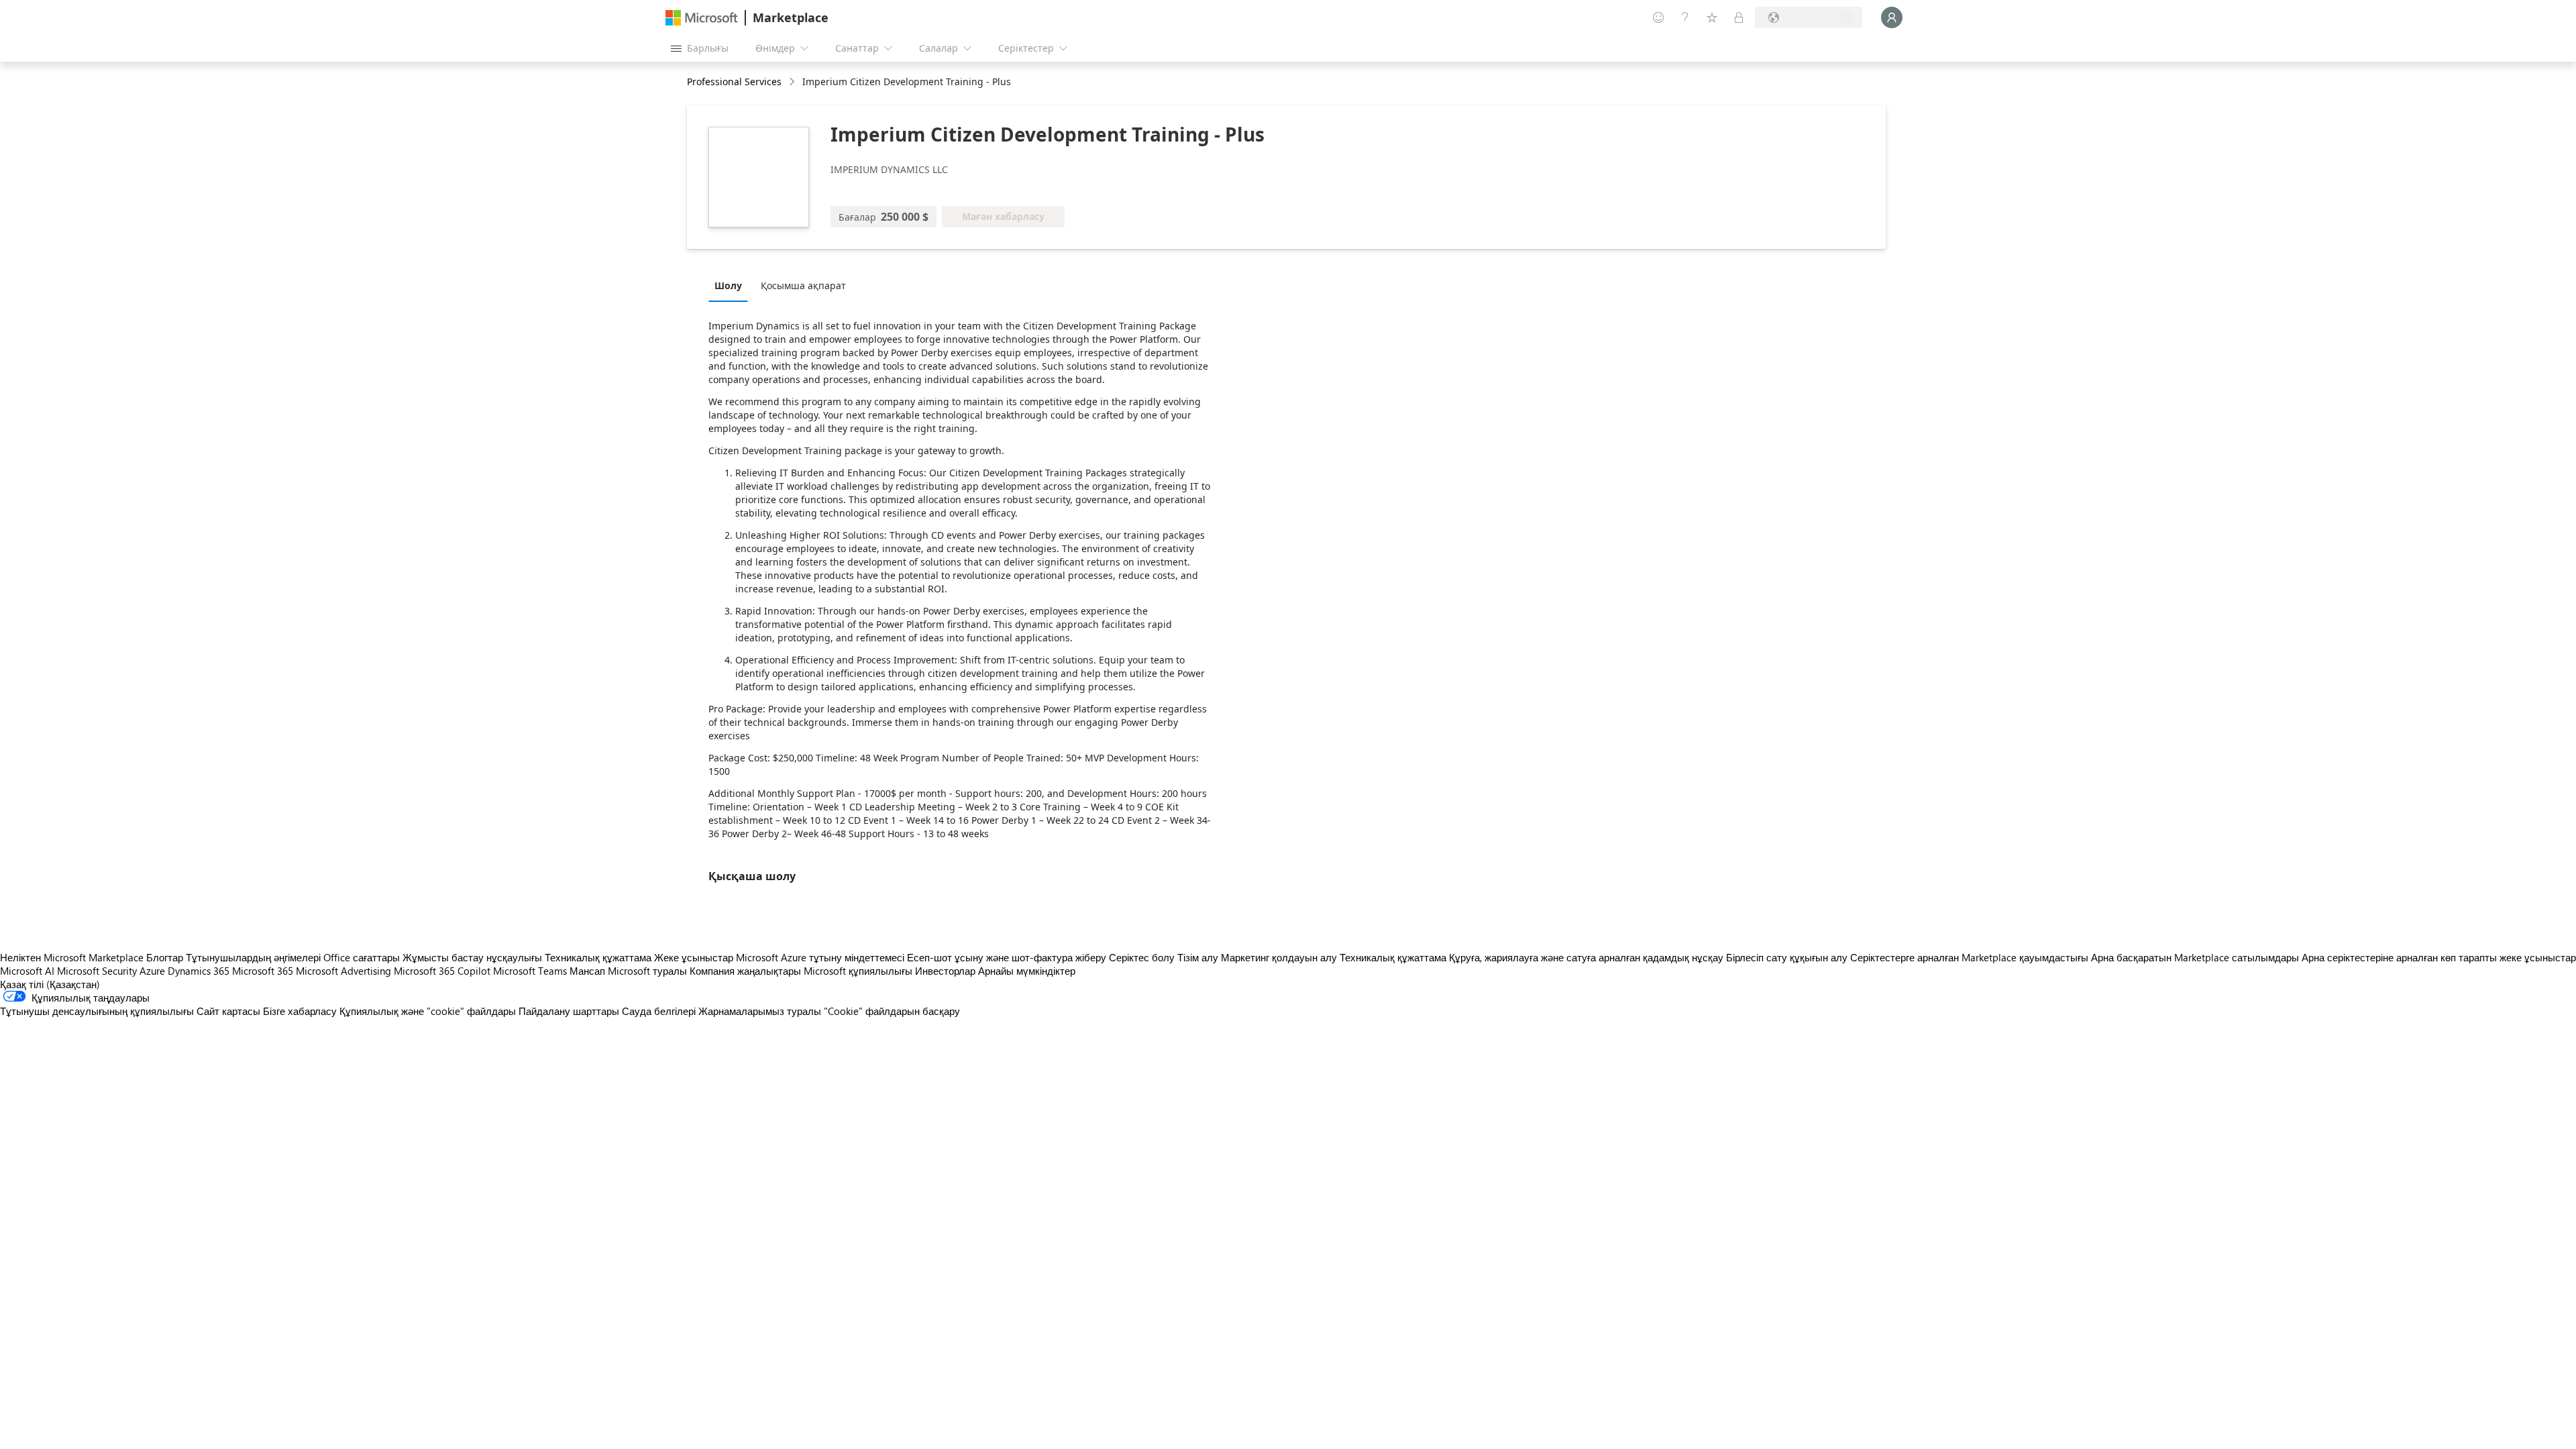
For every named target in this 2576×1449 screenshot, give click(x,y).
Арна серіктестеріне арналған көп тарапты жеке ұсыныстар (2439, 957)
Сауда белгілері (659, 1011)
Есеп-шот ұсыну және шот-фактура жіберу (1007, 957)
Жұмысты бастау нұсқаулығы (472, 957)
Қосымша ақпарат (803, 285)
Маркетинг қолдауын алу (1279, 957)
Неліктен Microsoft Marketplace (72, 957)
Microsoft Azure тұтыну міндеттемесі (821, 957)
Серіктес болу (1142, 957)
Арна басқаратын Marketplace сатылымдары (2195, 957)
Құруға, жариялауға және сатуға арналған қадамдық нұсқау (1586, 957)
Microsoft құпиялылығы (858, 971)
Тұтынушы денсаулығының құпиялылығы (97, 1011)
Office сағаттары (362, 957)
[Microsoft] (702, 18)
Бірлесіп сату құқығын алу (1787, 957)
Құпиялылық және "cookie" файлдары (428, 1011)
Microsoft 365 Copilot (442, 971)
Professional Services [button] (734, 82)
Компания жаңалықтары (745, 971)
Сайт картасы (228, 1011)
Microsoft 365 (263, 971)
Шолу (728, 285)
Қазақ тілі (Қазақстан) (50, 984)
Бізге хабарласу (300, 1011)
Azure (152, 971)
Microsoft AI (27, 971)
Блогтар (165, 957)
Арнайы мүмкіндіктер (1027, 971)
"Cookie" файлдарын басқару (892, 1011)
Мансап (587, 971)
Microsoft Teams (530, 971)
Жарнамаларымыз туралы (760, 1011)
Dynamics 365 (199, 971)
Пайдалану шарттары (569, 1011)
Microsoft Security (97, 971)
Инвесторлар (945, 971)
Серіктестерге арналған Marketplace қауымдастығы (1969, 957)
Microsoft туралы (647, 971)
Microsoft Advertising (343, 971)
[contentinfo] (793, 82)
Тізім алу (1198, 957)
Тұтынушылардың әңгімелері (253, 957)
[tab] (732, 285)
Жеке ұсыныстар (694, 957)
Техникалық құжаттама (598, 957)
